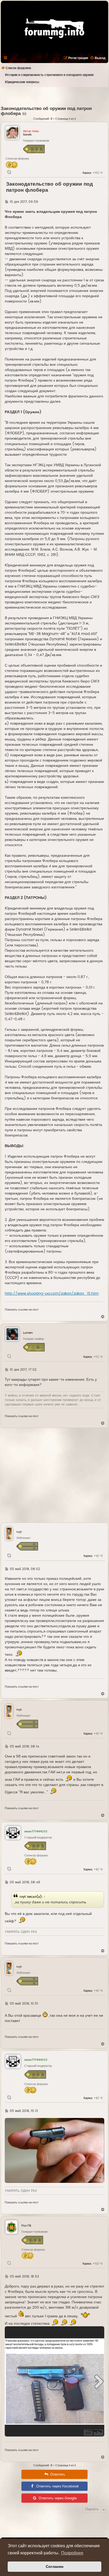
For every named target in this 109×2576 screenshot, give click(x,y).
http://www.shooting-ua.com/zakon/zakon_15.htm (52, 1294)
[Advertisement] (55, 96)
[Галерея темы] (24, 114)
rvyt (23, 1897)
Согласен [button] (54, 2567)
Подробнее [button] (72, 2553)
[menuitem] (98, 58)
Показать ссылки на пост (22, 1310)
